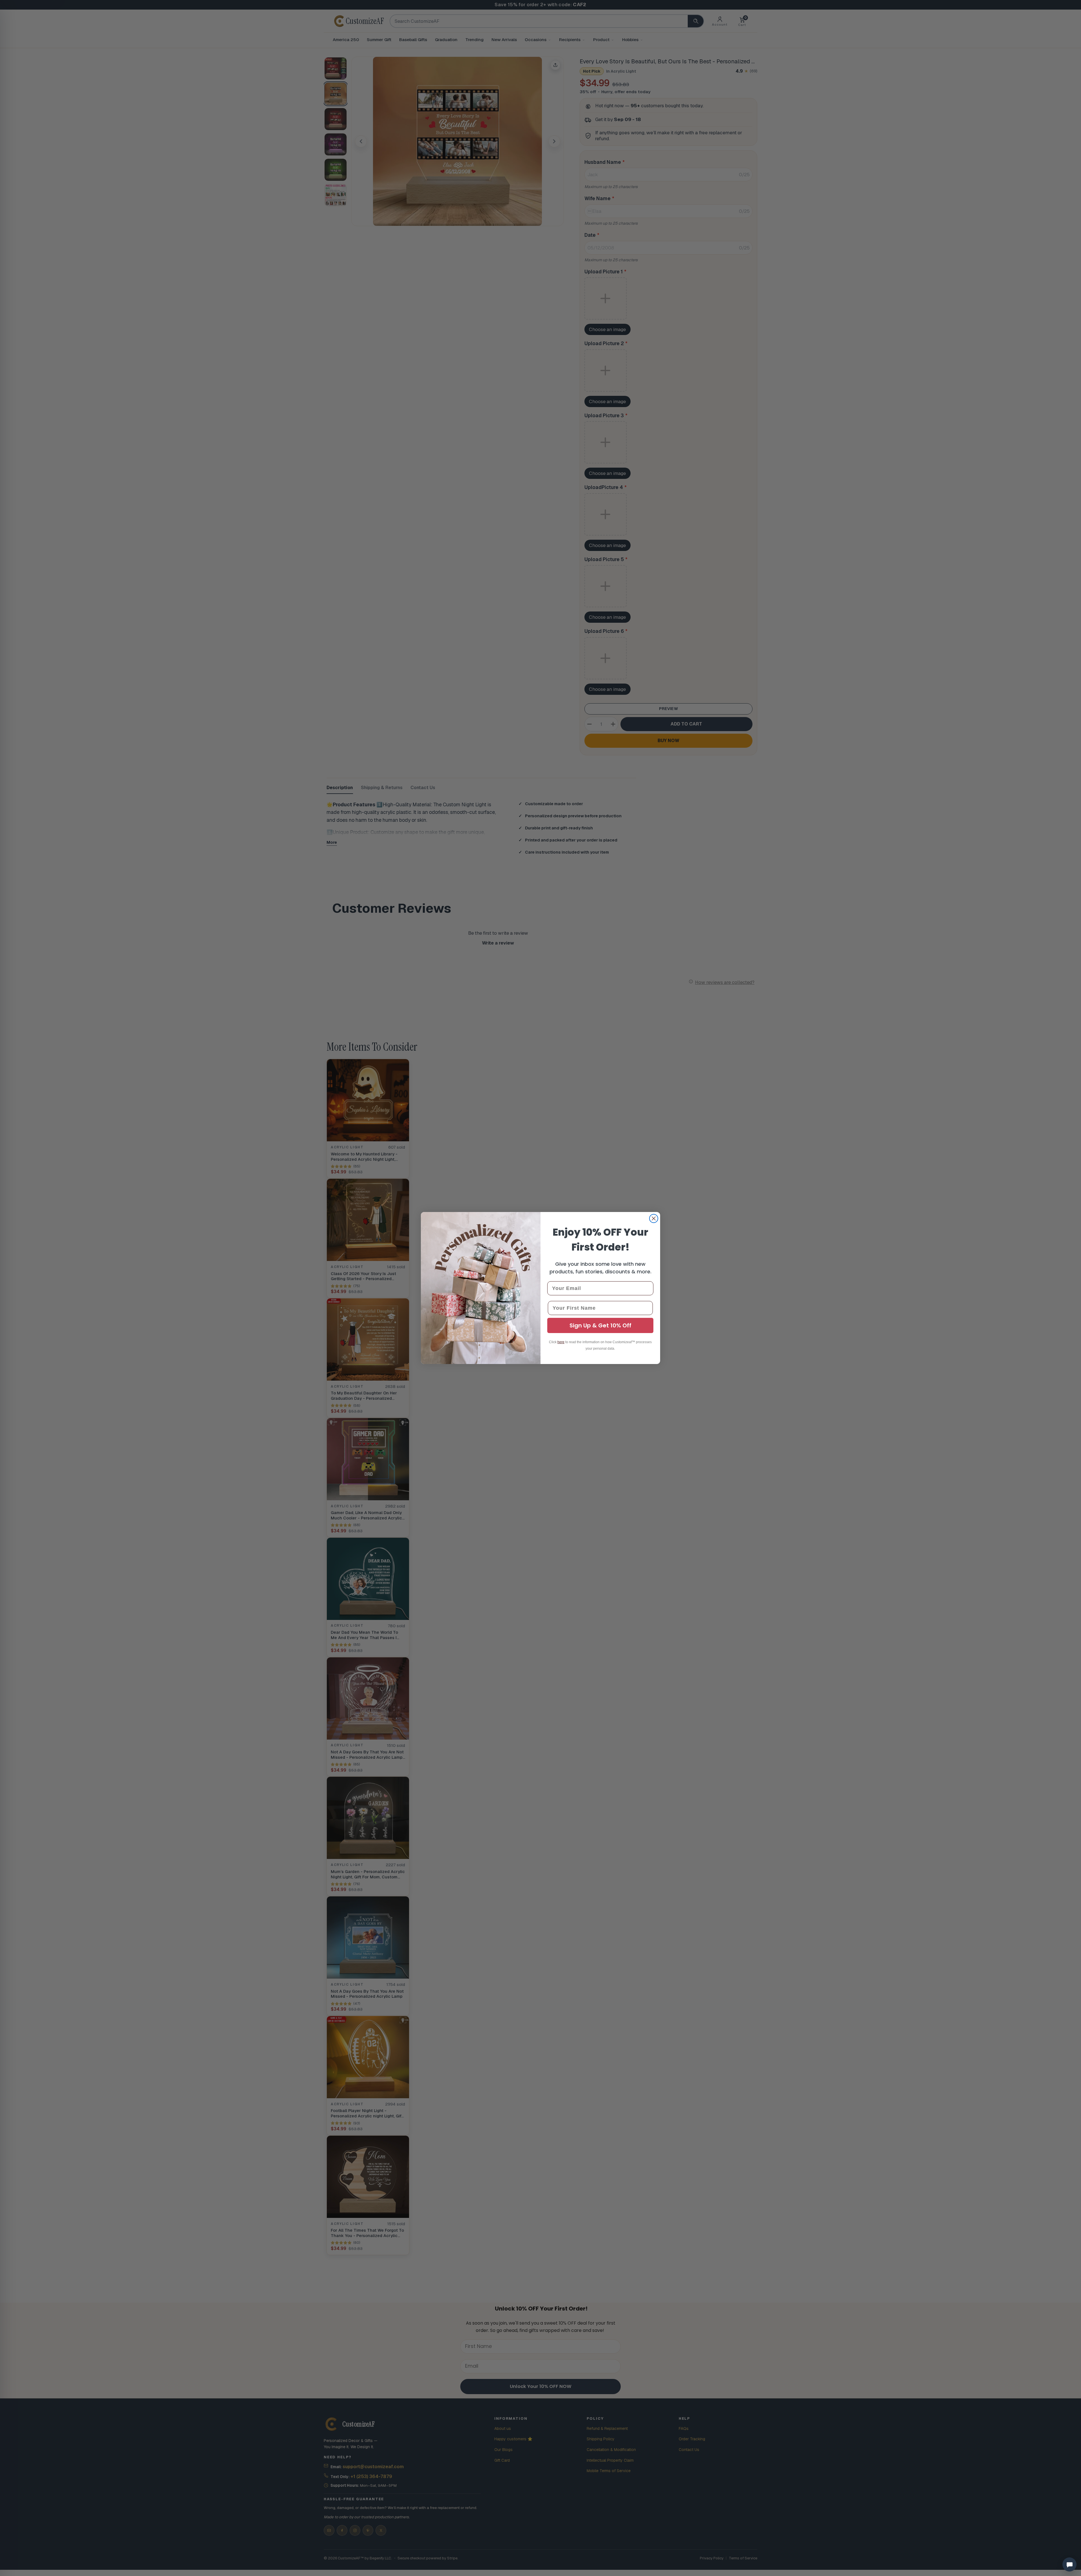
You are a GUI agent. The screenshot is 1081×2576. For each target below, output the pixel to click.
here (561, 1342)
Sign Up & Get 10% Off (600, 1325)
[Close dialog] (654, 1218)
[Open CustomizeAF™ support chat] (1069, 2564)
